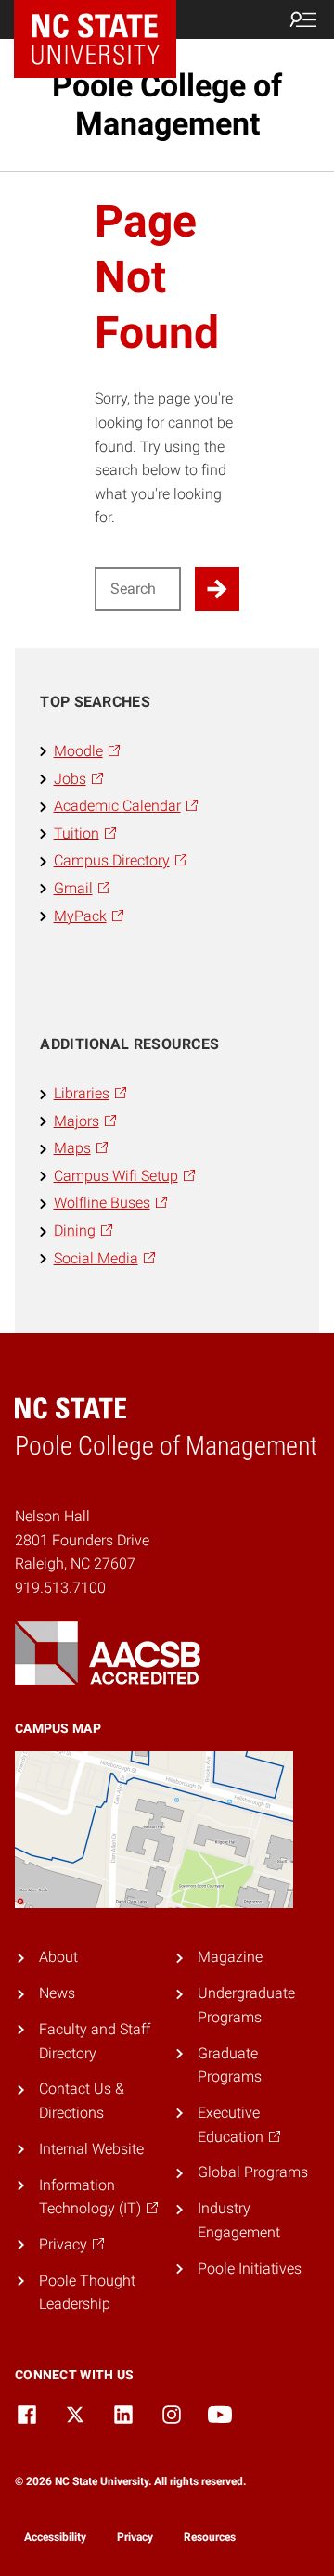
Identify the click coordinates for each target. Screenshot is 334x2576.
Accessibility (55, 2537)
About (58, 1957)
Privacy (135, 2537)
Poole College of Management (167, 104)
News (57, 1993)
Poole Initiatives (250, 2268)
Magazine (230, 1957)
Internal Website (91, 2149)
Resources (210, 2537)
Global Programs (253, 2172)
